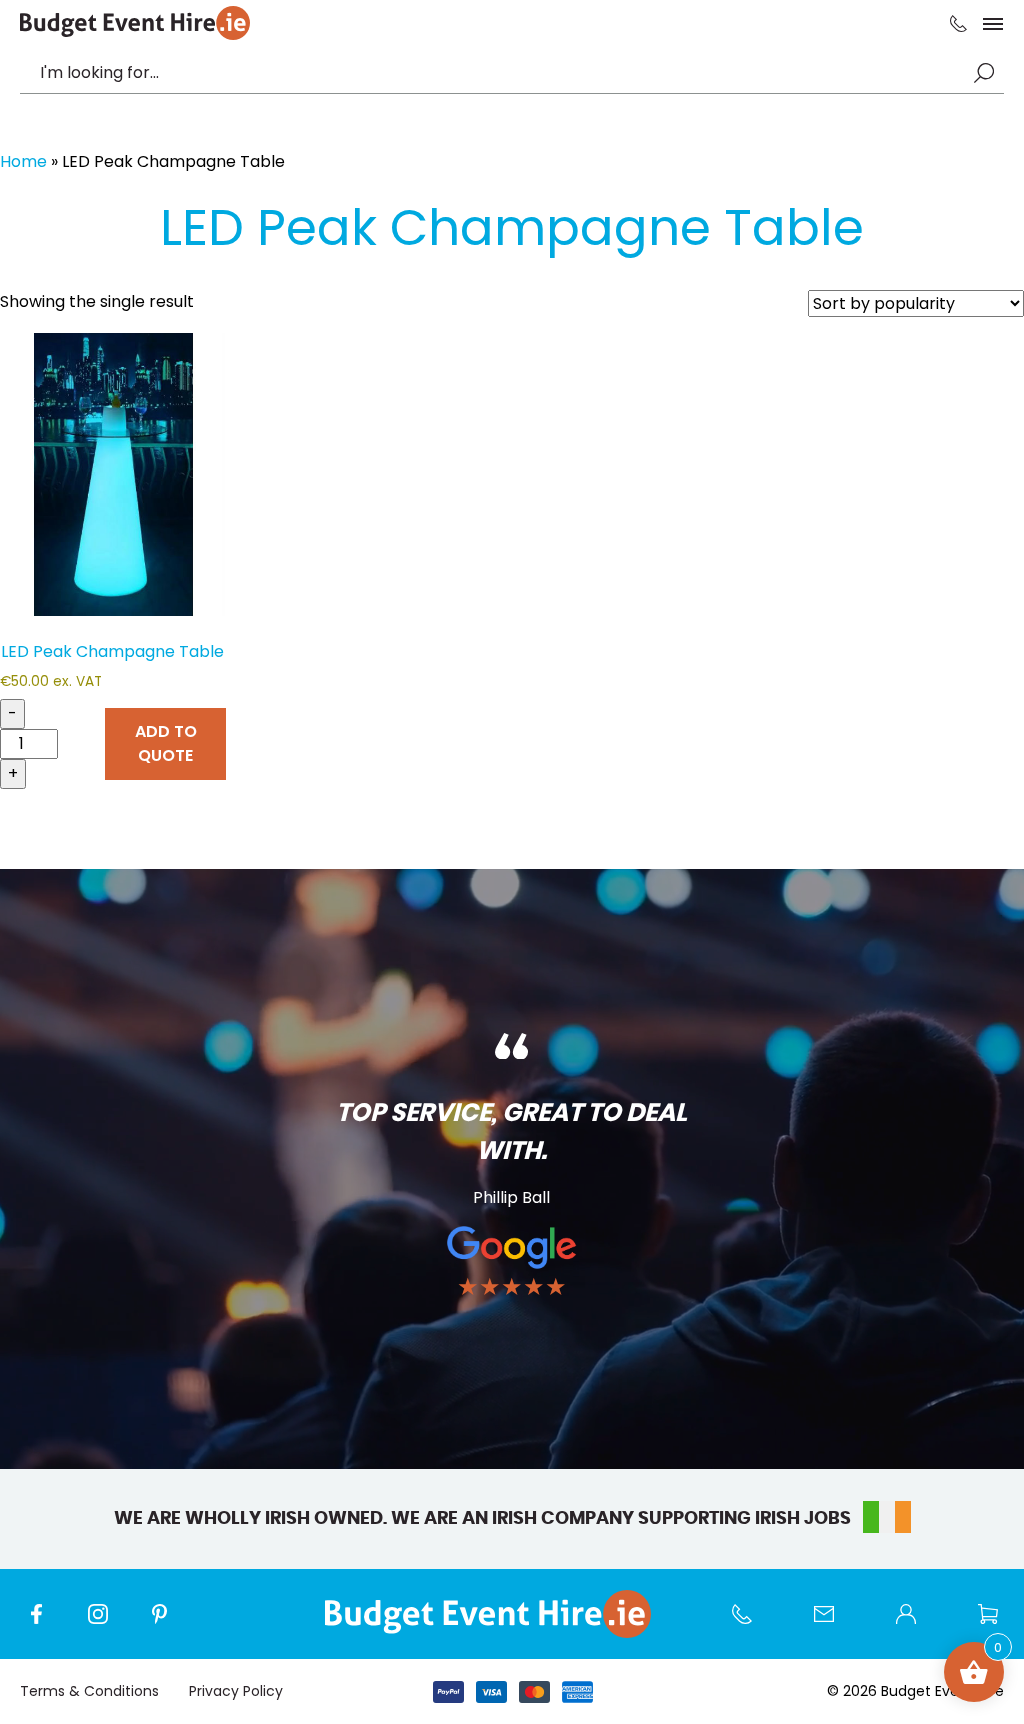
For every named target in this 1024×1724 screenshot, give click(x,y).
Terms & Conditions (89, 1691)
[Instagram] (108, 1624)
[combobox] (502, 73)
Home (23, 161)
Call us (752, 1624)
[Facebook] (46, 1624)
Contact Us (834, 1624)
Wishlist (998, 1624)
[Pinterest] (170, 1624)
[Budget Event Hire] (135, 23)
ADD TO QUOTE (166, 743)
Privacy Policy (236, 1691)
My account (916, 1624)
